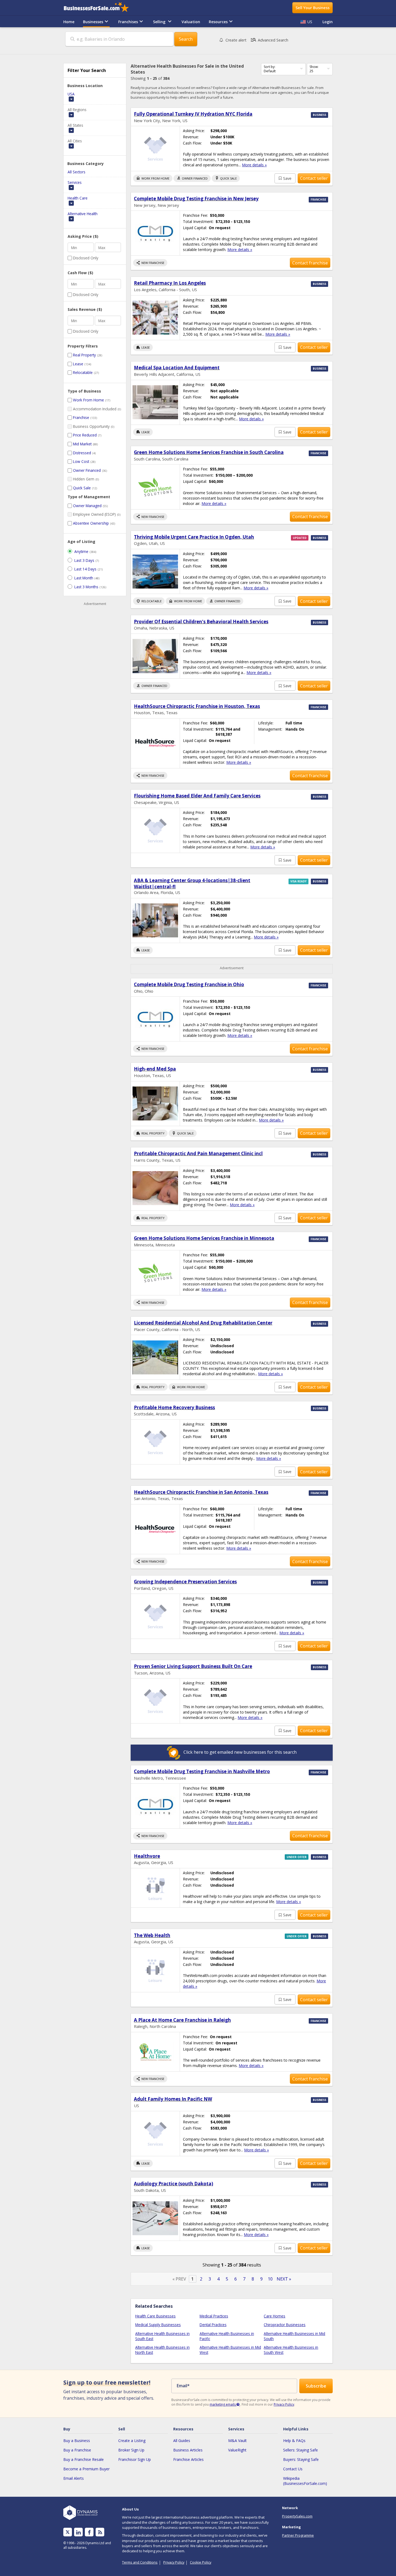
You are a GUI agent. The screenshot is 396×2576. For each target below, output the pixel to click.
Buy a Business (77, 2441)
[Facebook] (89, 2532)
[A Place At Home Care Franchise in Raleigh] (155, 2052)
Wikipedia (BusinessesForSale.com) (305, 2481)
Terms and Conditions (140, 2562)
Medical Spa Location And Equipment (177, 368)
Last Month (84, 578)
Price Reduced (85, 435)
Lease (78, 364)
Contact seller (314, 178)
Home (69, 22)
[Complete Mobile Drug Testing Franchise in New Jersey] (155, 233)
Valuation (191, 22)
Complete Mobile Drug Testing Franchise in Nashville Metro (202, 1771)
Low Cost (81, 461)
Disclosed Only (86, 258)
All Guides (182, 2441)
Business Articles (188, 2450)
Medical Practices (214, 2316)
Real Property (84, 355)
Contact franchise (310, 263)
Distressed (82, 453)
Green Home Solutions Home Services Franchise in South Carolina (209, 452)
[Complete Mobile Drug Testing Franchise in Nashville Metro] (155, 1806)
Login (328, 22)
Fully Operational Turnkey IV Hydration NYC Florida (193, 114)
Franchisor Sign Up (135, 2459)
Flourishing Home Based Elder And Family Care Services (197, 796)
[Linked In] (78, 2532)
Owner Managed (87, 506)
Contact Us (293, 2469)
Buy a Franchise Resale (84, 2459)
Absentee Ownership (91, 523)
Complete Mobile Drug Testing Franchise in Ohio (189, 984)
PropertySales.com (297, 2516)
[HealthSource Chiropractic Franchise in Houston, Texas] (155, 743)
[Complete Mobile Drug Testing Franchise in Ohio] (155, 1019)
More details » (254, 165)
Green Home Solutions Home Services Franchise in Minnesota (204, 1238)
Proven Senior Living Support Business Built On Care (193, 1666)
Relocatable (83, 372)
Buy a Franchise (77, 2450)
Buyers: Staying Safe (301, 2459)
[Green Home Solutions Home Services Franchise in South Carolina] (155, 487)
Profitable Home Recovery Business (174, 1407)
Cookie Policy (201, 2562)
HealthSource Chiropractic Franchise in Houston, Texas (197, 706)
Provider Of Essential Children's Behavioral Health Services (201, 622)
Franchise (81, 417)
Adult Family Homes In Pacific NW (173, 2099)
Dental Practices (213, 2325)
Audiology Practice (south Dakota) (173, 2184)
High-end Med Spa (155, 1069)
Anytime (81, 551)
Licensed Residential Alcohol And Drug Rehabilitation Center (203, 1323)
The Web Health (152, 1935)
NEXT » (284, 2279)
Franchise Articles (188, 2459)
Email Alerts (74, 2478)
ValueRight (237, 2450)
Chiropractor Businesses (285, 2325)
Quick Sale (82, 488)
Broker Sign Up (131, 2450)
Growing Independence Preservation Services (185, 1582)
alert (236, 40)
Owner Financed (87, 470)
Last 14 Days (85, 569)
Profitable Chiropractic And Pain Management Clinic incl (198, 1153)
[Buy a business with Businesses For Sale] (100, 8)
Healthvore (147, 1856)
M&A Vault (237, 2441)
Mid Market (82, 444)
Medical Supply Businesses (158, 2325)
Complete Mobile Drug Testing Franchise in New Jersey (196, 199)
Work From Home (88, 400)
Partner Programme (298, 2535)
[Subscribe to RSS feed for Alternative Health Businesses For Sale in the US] (100, 2532)
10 (270, 2279)
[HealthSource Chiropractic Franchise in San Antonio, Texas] (155, 1529)
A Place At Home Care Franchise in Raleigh (182, 2020)
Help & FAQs (294, 2441)
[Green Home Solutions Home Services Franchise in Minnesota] (155, 1273)
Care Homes (275, 2316)
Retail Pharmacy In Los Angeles (170, 283)
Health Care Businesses (155, 2316)
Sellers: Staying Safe (301, 2450)
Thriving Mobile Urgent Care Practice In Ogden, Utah (194, 537)
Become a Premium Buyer (86, 2469)
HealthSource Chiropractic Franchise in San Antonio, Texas (201, 1492)
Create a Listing (132, 2441)
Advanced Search (269, 40)
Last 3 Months (86, 587)
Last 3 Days (84, 560)
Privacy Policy (284, 2404)
